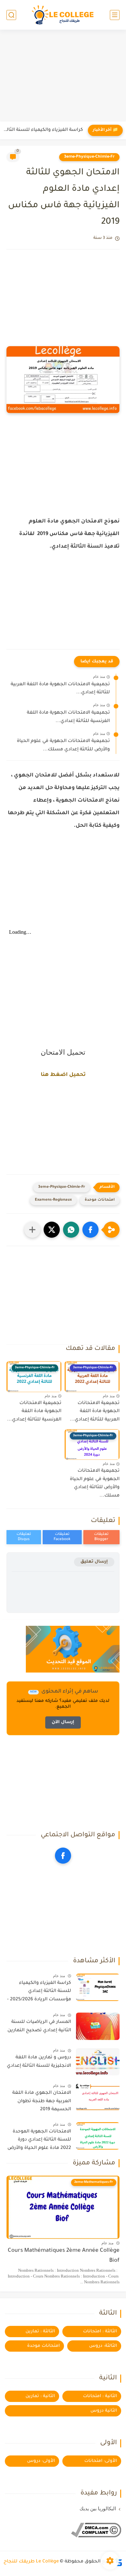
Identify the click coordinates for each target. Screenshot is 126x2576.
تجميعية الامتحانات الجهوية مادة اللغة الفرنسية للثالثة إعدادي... (68, 717)
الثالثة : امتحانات (100, 2332)
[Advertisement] (63, 76)
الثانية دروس (104, 2411)
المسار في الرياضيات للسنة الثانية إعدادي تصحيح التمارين (39, 2026)
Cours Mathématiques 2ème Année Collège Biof (64, 2256)
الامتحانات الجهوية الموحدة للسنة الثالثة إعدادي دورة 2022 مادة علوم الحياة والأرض (39, 2140)
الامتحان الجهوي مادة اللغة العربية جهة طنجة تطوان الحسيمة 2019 (42, 2101)
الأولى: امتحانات (101, 2461)
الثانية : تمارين (40, 2396)
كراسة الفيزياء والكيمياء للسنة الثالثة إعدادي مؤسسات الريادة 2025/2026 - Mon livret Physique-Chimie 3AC (39, 1993)
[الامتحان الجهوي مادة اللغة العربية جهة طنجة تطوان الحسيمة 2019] (98, 2097)
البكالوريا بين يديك (98, 2509)
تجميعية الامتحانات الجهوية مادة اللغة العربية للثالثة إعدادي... (43, 130)
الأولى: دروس (41, 2461)
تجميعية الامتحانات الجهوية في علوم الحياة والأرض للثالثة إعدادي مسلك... (63, 746)
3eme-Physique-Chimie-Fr (89, 157)
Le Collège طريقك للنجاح (31, 2562)
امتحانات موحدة (100, 1200)
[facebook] (63, 1856)
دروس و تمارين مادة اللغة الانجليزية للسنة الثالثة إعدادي (39, 2062)
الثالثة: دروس (103, 2346)
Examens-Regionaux (53, 1200)
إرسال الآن (63, 1722)
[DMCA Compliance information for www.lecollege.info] (96, 2537)
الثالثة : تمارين (40, 2332)
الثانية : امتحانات (100, 2396)
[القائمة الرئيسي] (115, 15)
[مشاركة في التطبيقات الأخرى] (32, 1230)
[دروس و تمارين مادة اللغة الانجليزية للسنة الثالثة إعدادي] (98, 2062)
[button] (90, 1230)
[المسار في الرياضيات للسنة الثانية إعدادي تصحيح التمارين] (98, 2026)
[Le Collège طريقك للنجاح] (63, 15)
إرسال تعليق (94, 1562)
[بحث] (11, 15)
